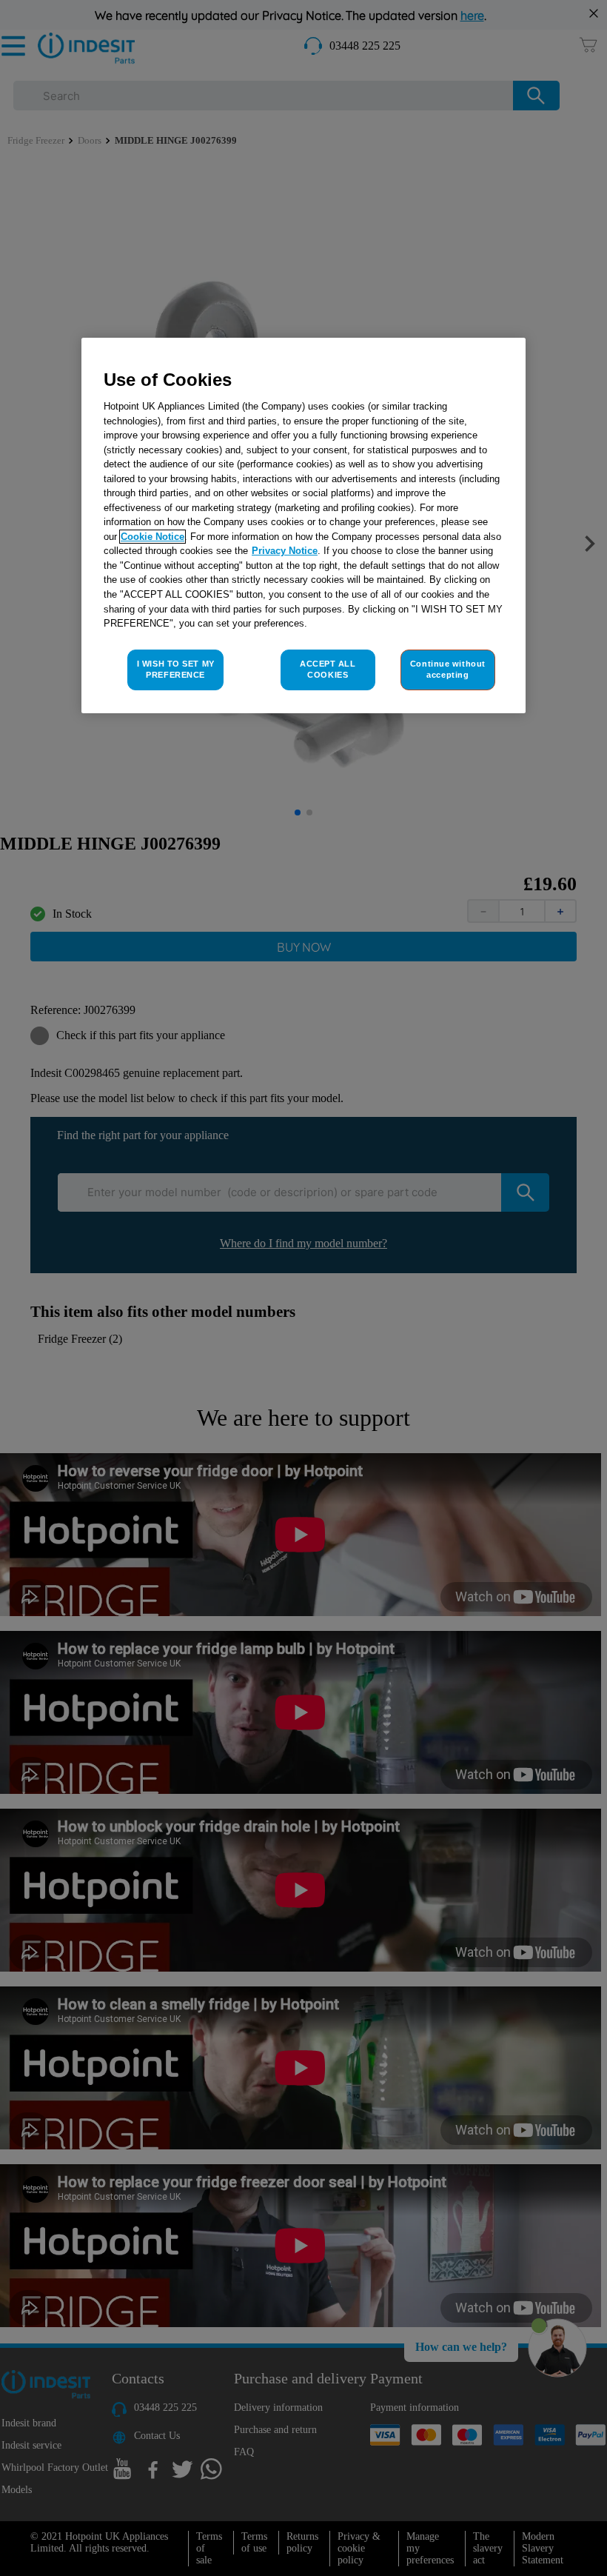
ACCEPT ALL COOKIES (328, 670)
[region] (303, 526)
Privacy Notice (285, 551)
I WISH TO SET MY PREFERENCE (176, 670)
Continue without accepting (448, 670)
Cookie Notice (152, 537)
